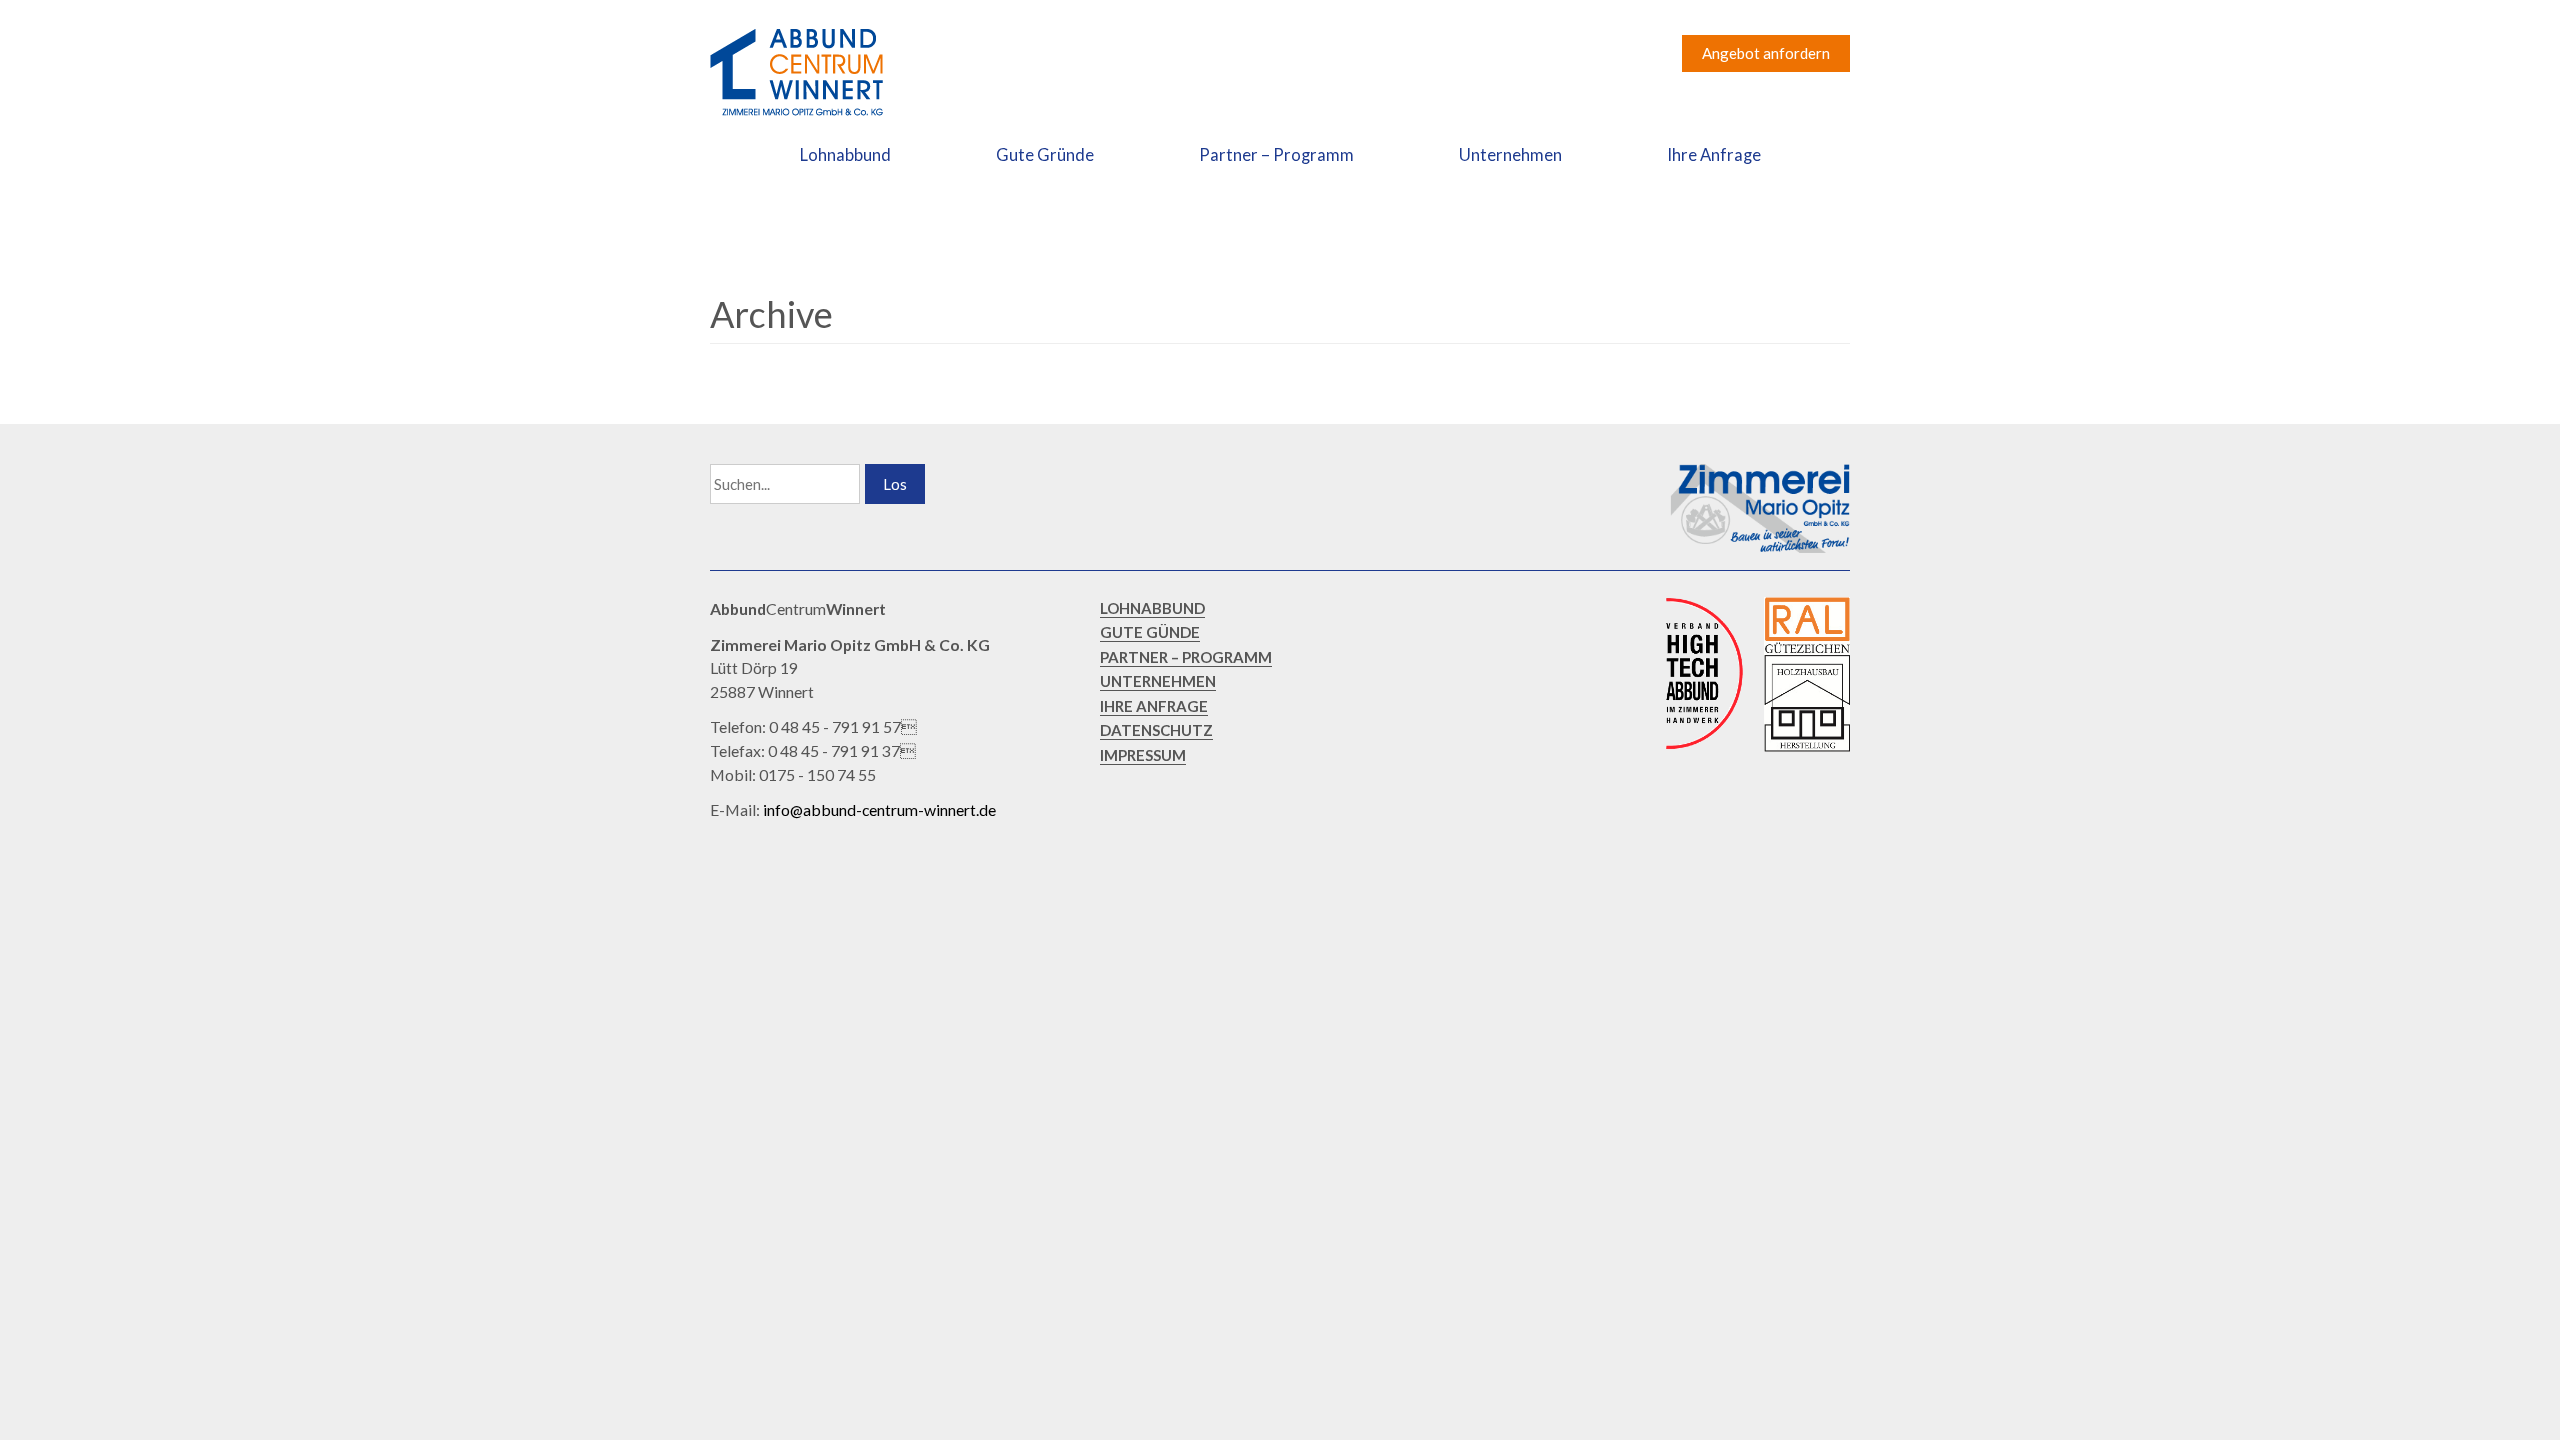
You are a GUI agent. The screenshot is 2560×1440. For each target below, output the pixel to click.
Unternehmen (1510, 155)
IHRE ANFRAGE (1154, 706)
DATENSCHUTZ (1156, 730)
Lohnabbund (845, 155)
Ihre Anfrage (1714, 155)
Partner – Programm (1276, 155)
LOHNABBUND (1152, 608)
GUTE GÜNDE (1150, 632)
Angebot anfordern (1766, 53)
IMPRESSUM (1143, 755)
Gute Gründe (1045, 155)
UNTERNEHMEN (1158, 681)
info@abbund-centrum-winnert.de (879, 809)
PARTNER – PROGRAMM (1186, 657)
